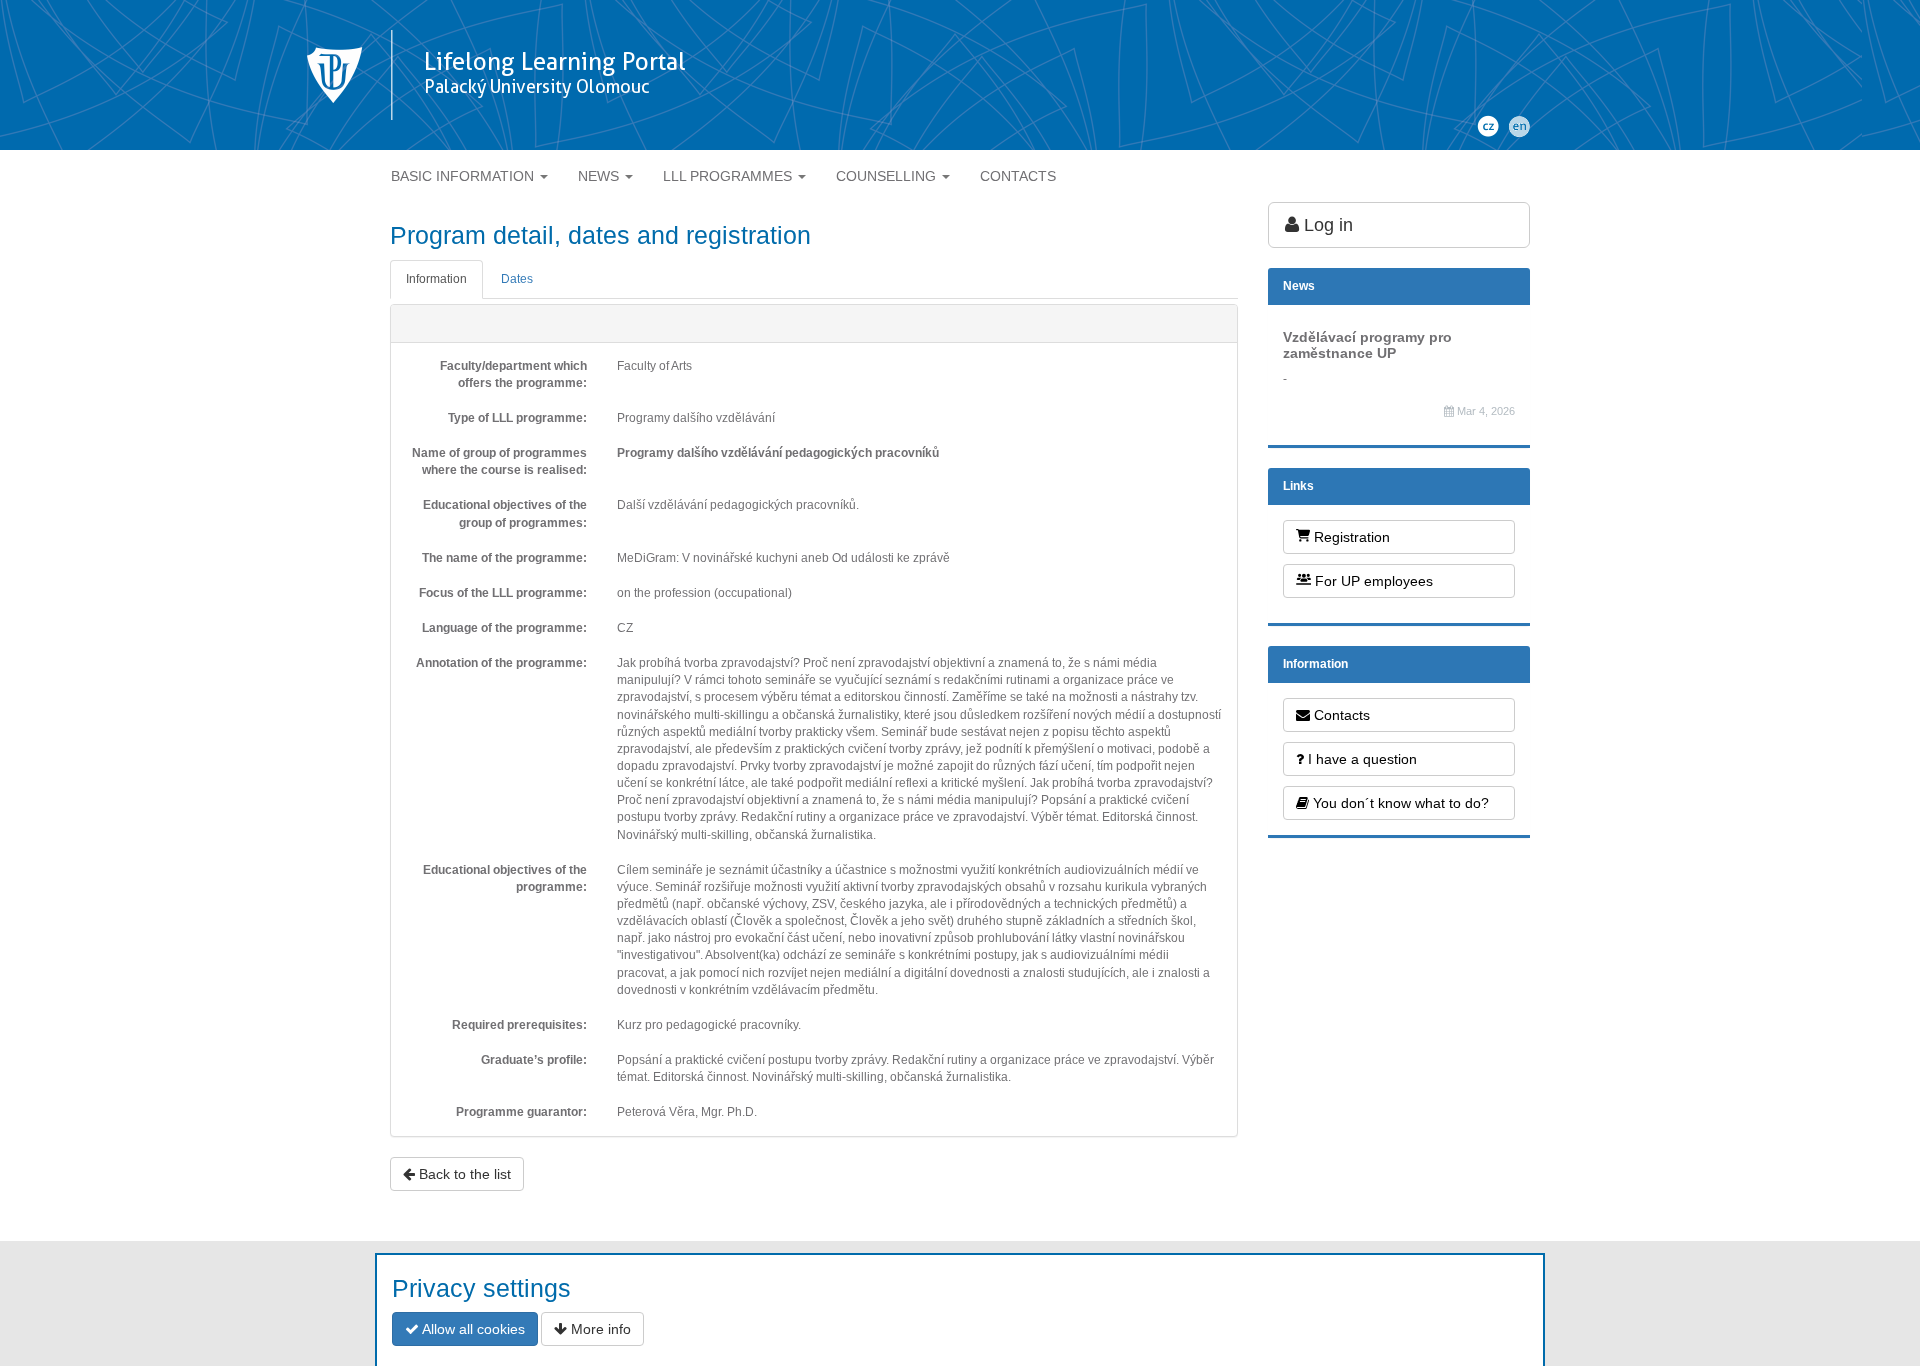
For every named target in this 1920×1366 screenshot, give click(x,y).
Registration (1350, 537)
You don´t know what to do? (1399, 803)
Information (436, 279)
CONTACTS (1018, 176)
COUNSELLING (888, 176)
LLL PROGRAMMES (729, 176)
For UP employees (1372, 581)
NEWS (600, 176)
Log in (1326, 225)
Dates (517, 279)
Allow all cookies (472, 1329)
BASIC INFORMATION (464, 176)
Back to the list (463, 1174)
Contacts (1340, 715)
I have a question (1360, 759)
